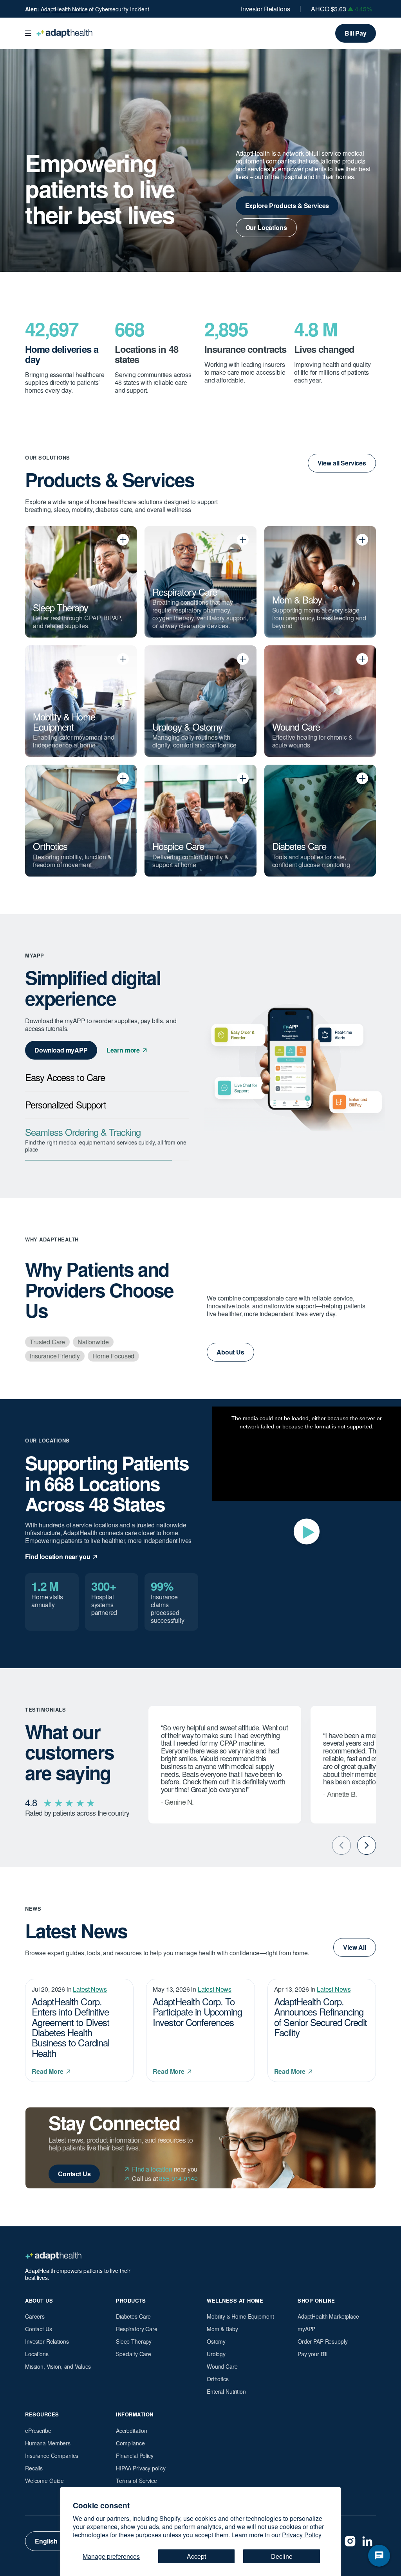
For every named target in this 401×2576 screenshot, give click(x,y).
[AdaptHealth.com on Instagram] (350, 2541)
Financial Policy (135, 2456)
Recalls (34, 2468)
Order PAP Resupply (322, 2341)
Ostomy (216, 2341)
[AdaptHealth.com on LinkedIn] (367, 2541)
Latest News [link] (90, 1989)
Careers (35, 2316)
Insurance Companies (52, 2456)
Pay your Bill (312, 2354)
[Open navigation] (28, 33)
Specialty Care (134, 2354)
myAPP (306, 2329)
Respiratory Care (137, 2329)
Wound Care (222, 2366)
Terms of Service (136, 2481)
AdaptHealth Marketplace (328, 2316)
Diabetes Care (133, 2316)
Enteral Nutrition (226, 2391)
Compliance (130, 2443)
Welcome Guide (44, 2481)
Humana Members (48, 2443)
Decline (282, 2556)
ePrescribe (38, 2430)
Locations (37, 2354)
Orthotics (218, 2379)
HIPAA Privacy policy (141, 2468)
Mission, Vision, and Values (58, 2366)
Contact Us (39, 2329)
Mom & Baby (222, 2329)
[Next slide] (367, 1845)
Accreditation (132, 2430)
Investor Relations (265, 9)
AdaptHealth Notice (64, 9)
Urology (216, 2354)
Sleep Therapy (134, 2341)
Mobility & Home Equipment (240, 2316)
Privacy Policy (302, 2535)
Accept (196, 2556)
